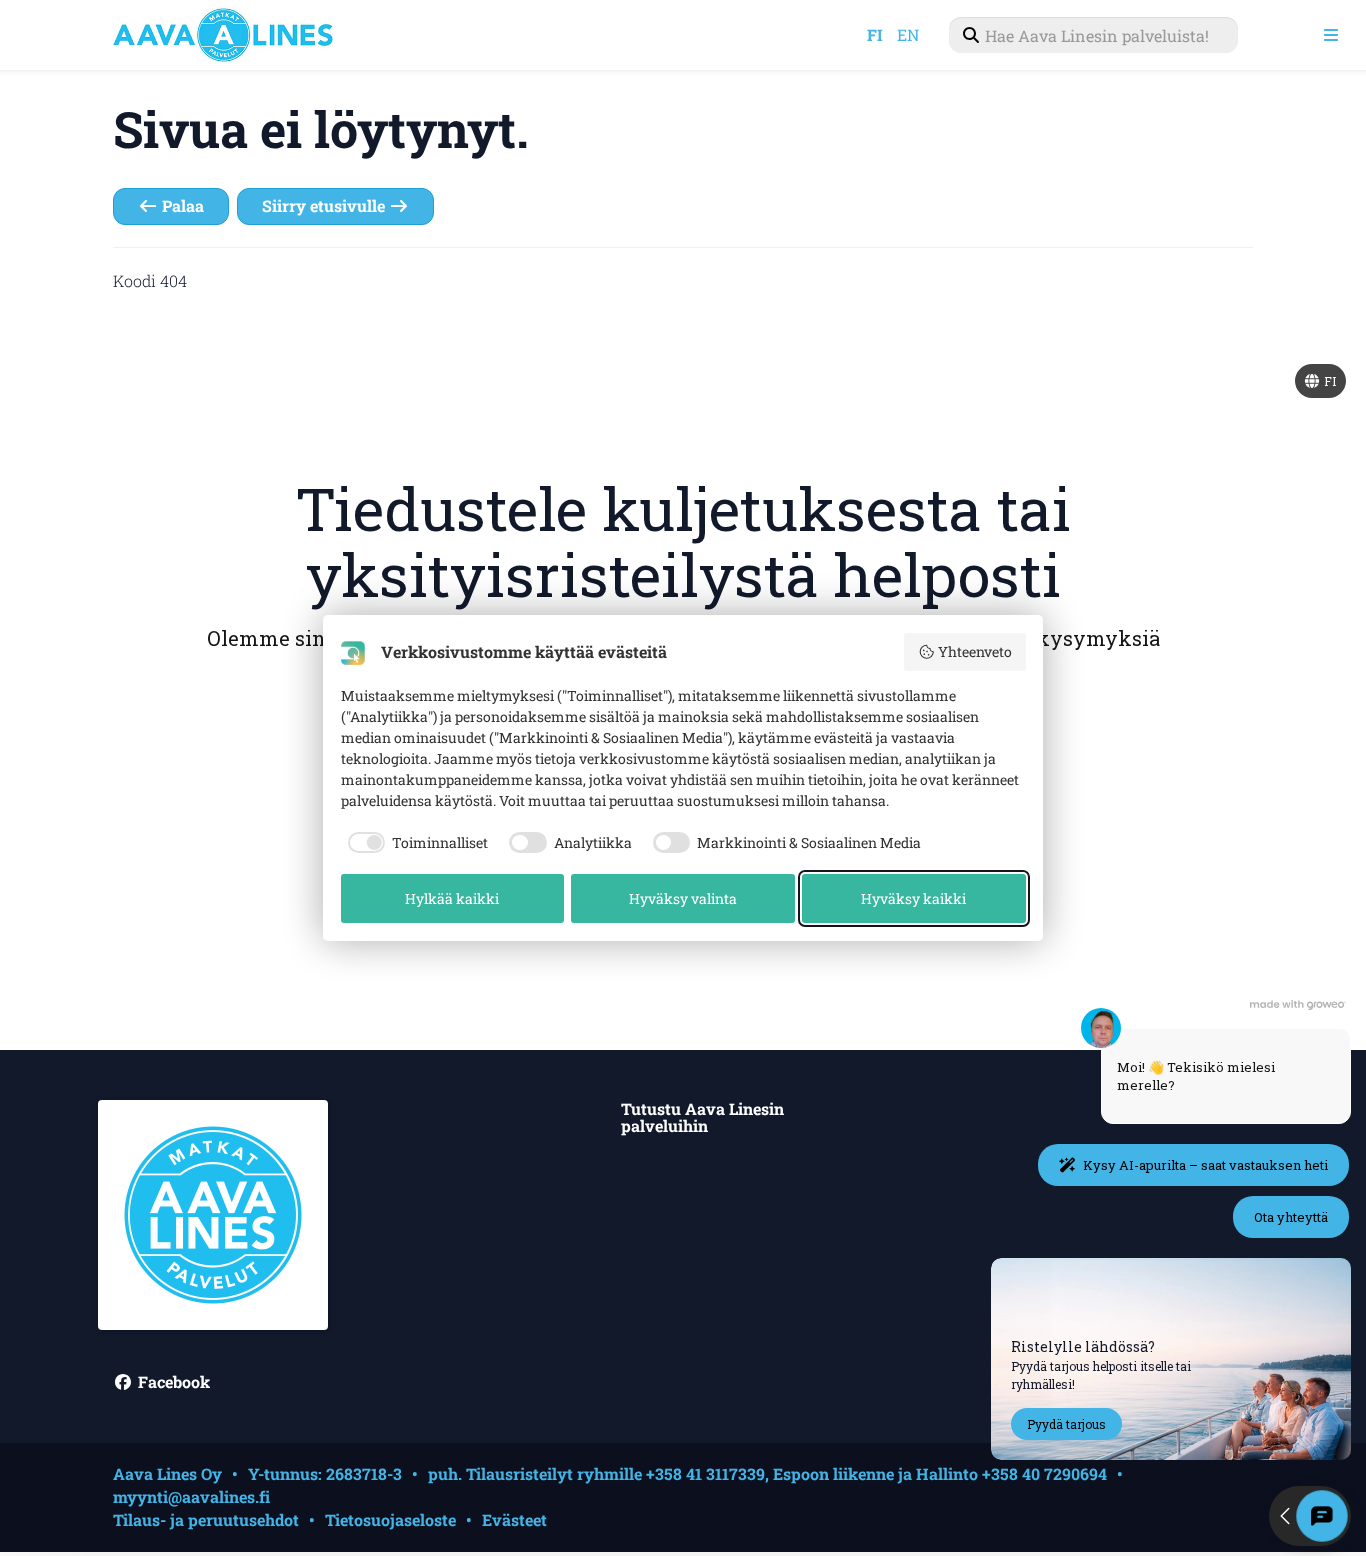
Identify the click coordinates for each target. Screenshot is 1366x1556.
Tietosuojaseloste (390, 1519)
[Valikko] (1331, 35)
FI (875, 34)
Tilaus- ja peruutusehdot (206, 1519)
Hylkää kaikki (452, 898)
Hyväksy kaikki (913, 898)
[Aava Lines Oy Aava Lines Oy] (243, 35)
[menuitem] (1093, 35)
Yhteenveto (975, 651)
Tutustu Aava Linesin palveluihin (702, 1118)
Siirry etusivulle (325, 205)
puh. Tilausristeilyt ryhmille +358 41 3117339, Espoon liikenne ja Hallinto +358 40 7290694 (767, 1473)
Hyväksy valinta (683, 898)
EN (908, 34)
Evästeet (514, 1519)
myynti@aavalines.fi (191, 1496)
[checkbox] (415, 843)
